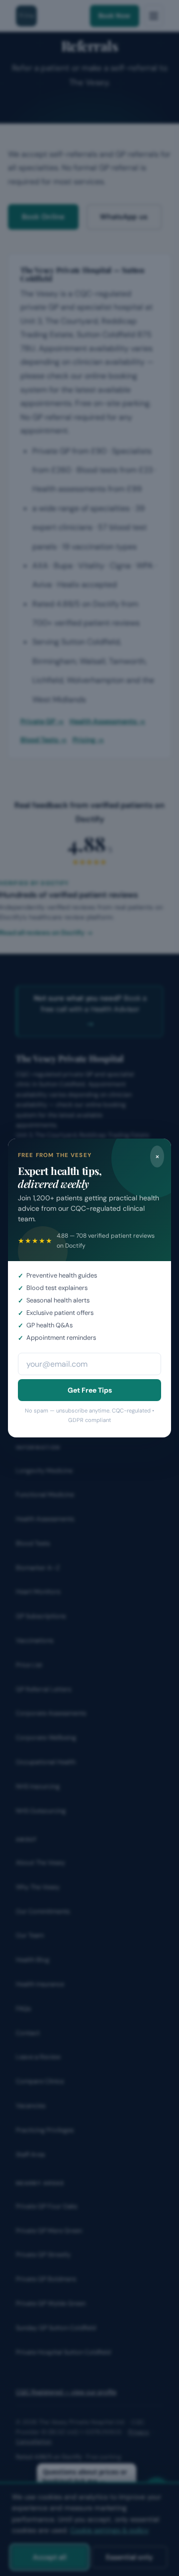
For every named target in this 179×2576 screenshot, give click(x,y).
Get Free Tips (90, 1390)
